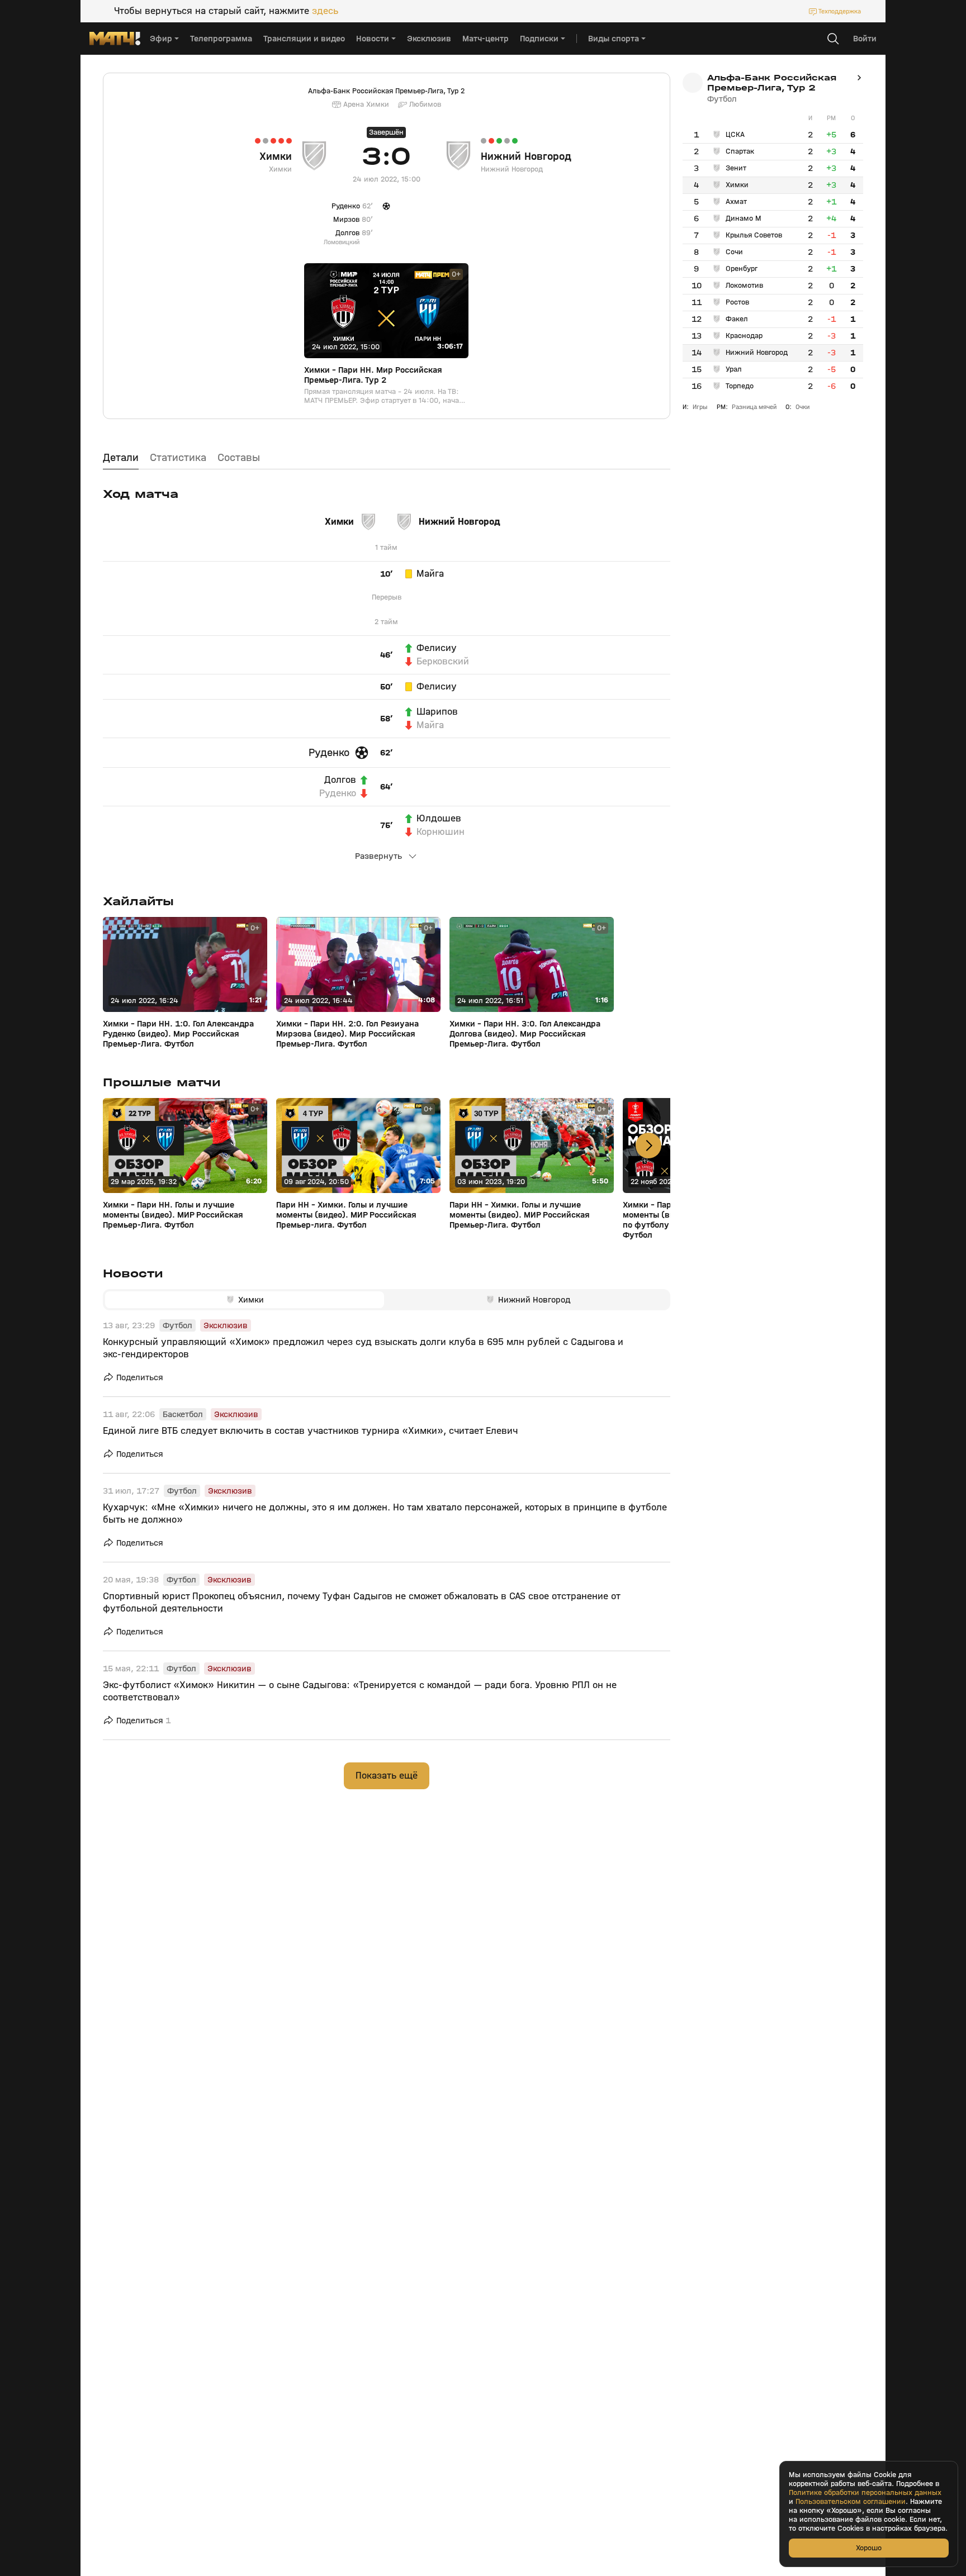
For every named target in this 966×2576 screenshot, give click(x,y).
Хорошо (869, 2548)
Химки (276, 156)
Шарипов (437, 712)
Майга (430, 574)
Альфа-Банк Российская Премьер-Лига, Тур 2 (386, 91)
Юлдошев (439, 819)
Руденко (329, 753)
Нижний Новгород (526, 156)
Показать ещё (387, 1776)
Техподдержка (840, 11)
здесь (325, 11)
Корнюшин (441, 832)
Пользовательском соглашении (851, 2502)
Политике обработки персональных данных (865, 2493)
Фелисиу (437, 648)
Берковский (443, 662)
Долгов (340, 780)
